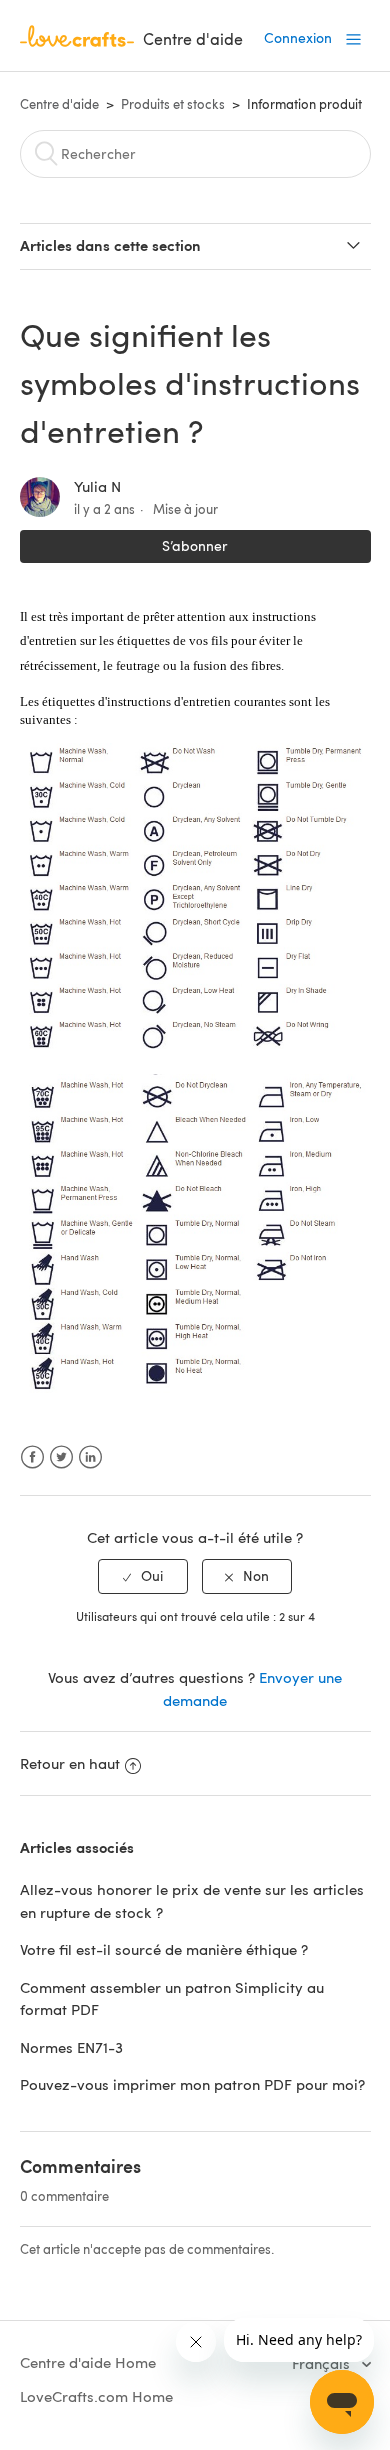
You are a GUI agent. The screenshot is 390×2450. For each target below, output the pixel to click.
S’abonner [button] (195, 545)
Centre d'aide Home (88, 2362)
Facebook (32, 1457)
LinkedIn (90, 1457)
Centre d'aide (59, 104)
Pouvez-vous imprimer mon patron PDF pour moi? (192, 2084)
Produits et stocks (173, 104)
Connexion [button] (298, 37)
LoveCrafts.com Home (96, 2396)
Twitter (61, 1457)
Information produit (304, 104)
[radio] (143, 1576)
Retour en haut (70, 1763)
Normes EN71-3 (71, 2047)
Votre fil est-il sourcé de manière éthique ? (164, 1949)
